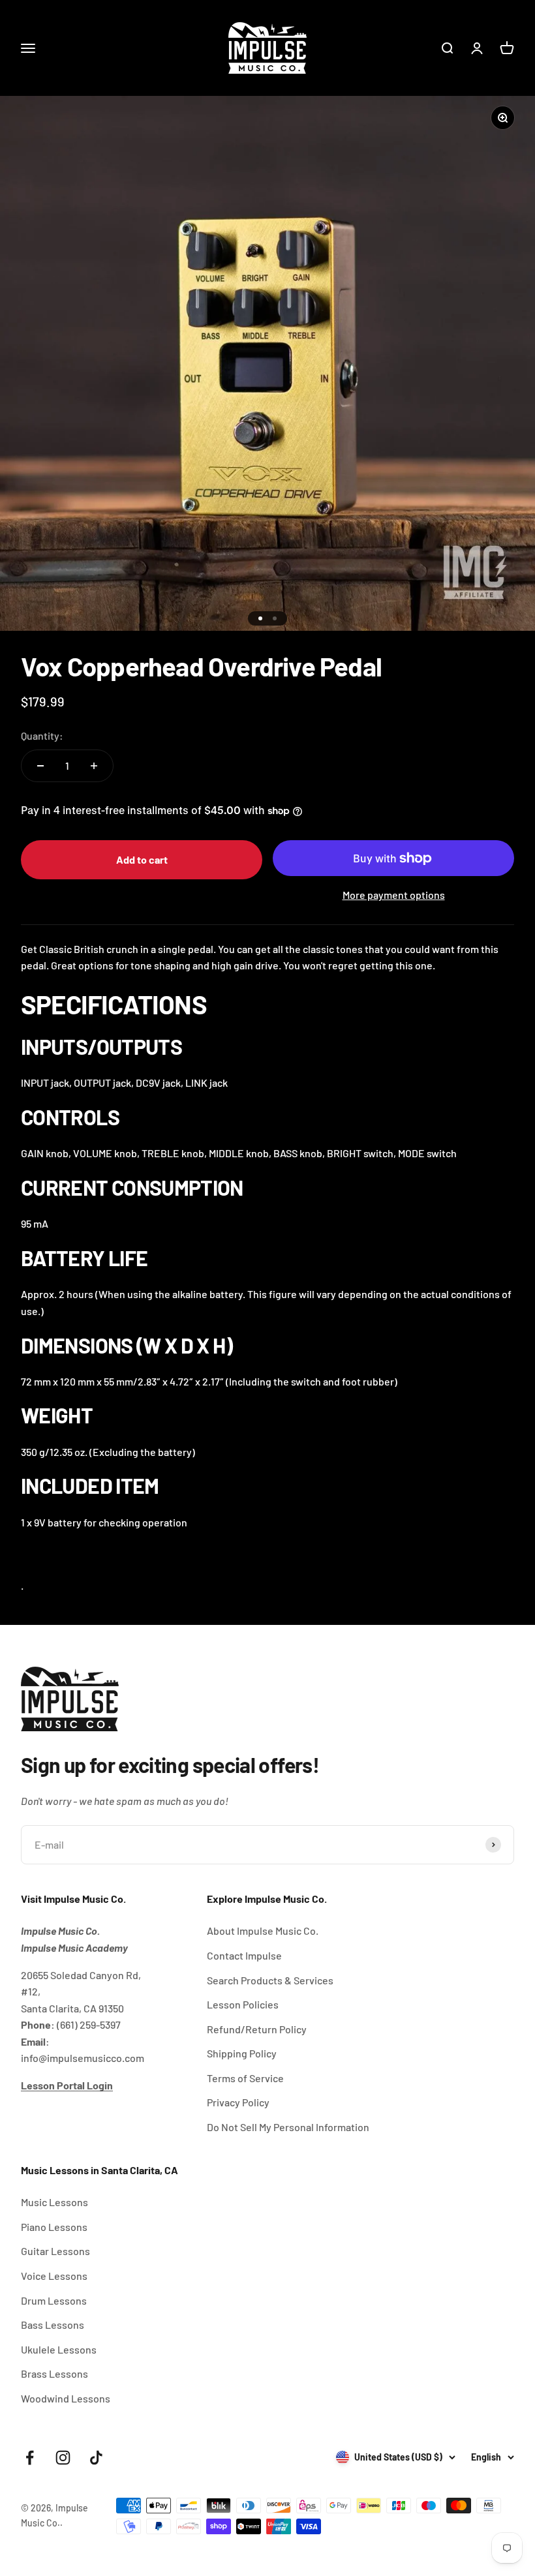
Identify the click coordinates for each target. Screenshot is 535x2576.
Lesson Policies (243, 2004)
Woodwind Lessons (66, 2398)
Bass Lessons (53, 2325)
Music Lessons (54, 2202)
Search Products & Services (270, 1980)
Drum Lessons (54, 2300)
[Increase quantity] (94, 766)
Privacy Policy (238, 2102)
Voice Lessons (54, 2276)
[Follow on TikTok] (96, 2458)
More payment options (394, 895)
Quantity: (42, 735)
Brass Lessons (54, 2373)
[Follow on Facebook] (30, 2458)
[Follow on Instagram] (63, 2458)
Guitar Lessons (55, 2251)
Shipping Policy (242, 2053)
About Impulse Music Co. (263, 1931)
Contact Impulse (244, 1955)
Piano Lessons (54, 2227)
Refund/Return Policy (257, 2029)
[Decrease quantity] (40, 766)
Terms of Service (245, 2078)
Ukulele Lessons (59, 2349)
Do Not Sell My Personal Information (288, 2127)
